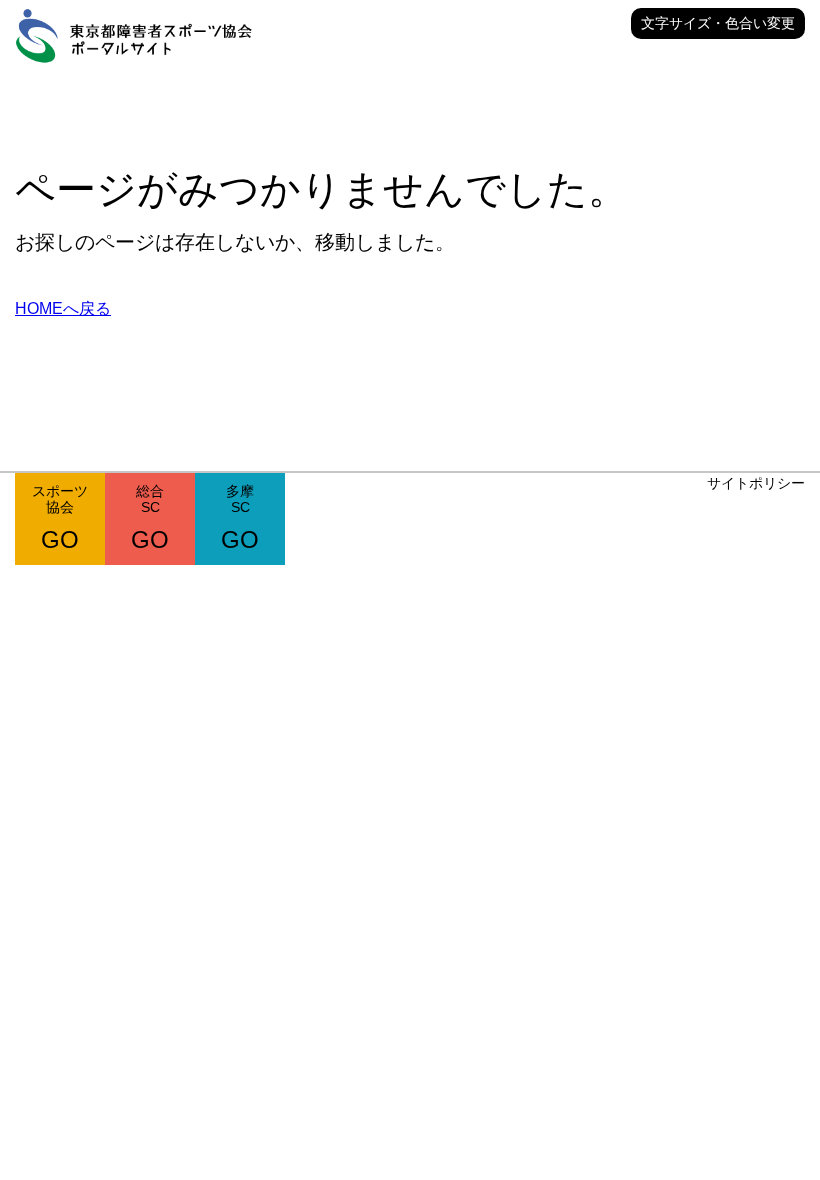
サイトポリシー (756, 483)
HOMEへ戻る (63, 308)
